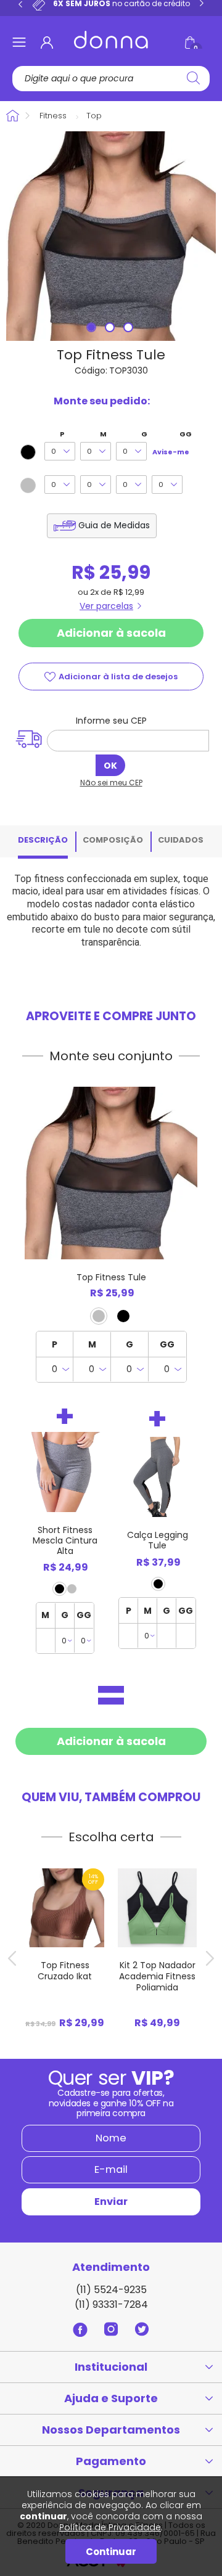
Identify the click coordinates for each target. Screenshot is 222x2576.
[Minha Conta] (47, 43)
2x (94, 592)
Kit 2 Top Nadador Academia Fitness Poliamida (157, 1976)
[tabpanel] (111, 236)
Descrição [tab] (43, 840)
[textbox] (112, 79)
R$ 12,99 (129, 592)
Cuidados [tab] (181, 840)
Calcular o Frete (125, 741)
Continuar (111, 2552)
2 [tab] (111, 329)
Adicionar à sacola (111, 633)
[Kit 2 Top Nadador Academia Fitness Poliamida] (157, 1908)
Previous (20, 4)
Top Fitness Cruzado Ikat (65, 1971)
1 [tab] (92, 329)
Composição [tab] (113, 840)
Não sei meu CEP (111, 783)
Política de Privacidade (110, 2527)
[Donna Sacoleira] (111, 40)
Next (202, 4)
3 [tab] (129, 329)
